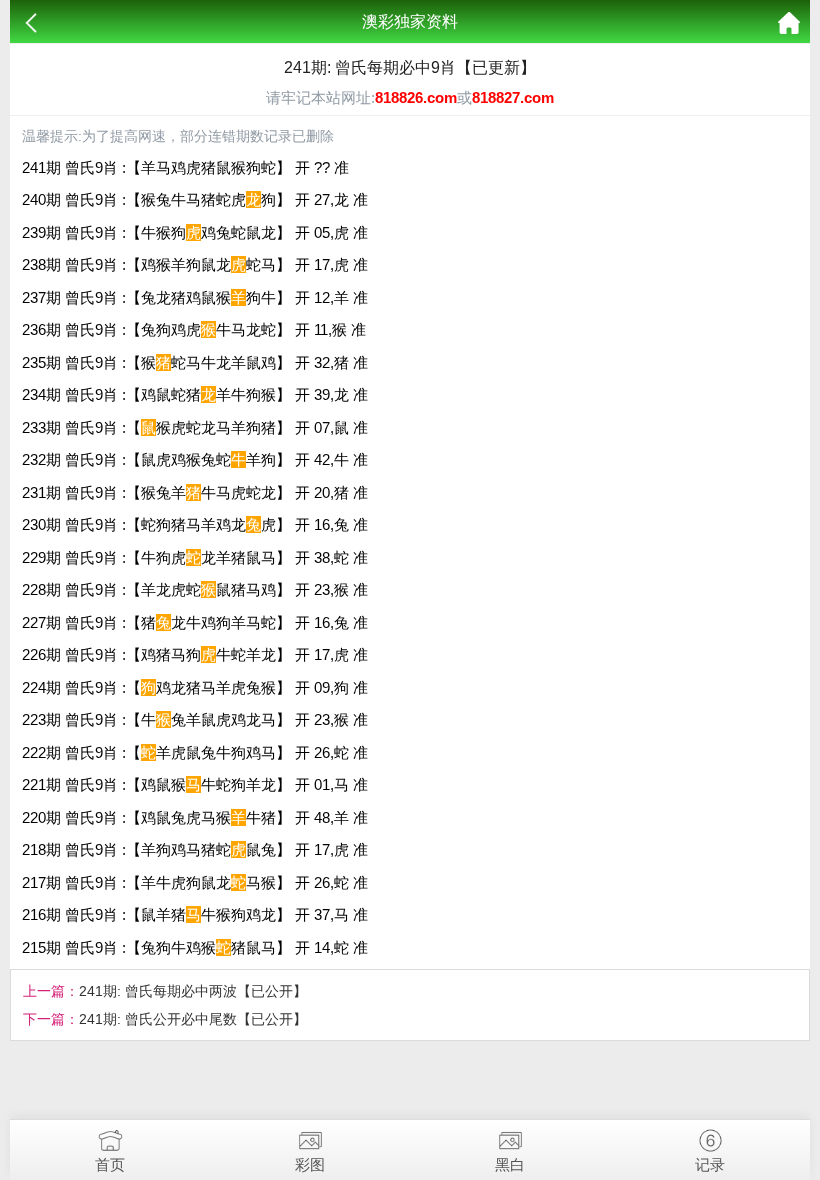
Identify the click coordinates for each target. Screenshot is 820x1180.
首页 (110, 1164)
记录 (710, 1164)
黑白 (510, 1164)
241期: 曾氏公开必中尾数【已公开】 (193, 1019)
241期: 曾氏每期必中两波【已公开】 (193, 991)
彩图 (310, 1164)
